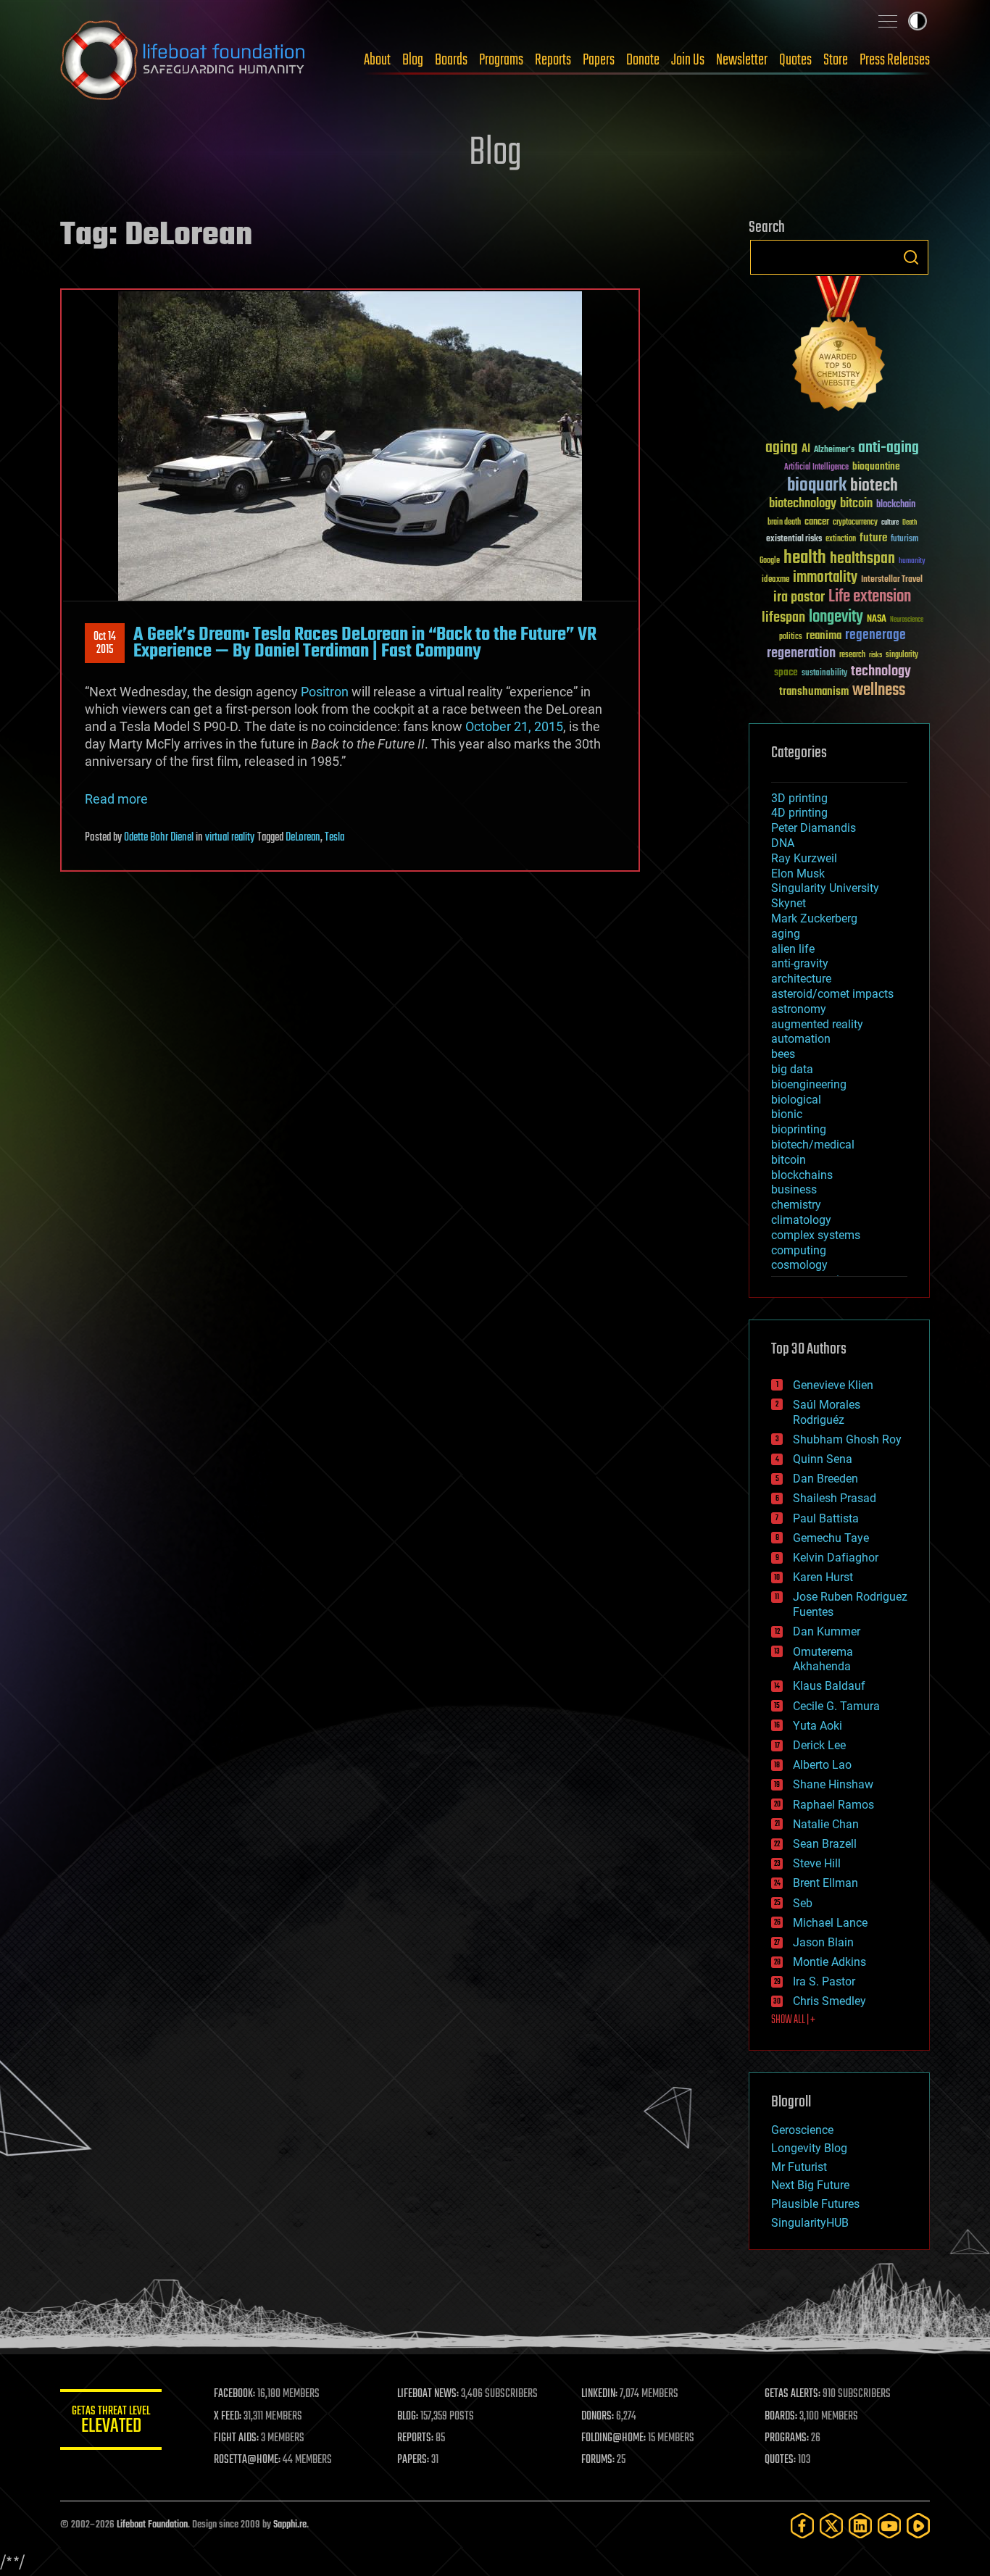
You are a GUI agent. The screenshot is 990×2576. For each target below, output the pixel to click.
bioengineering (809, 1084)
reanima (824, 636)
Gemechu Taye (831, 1538)
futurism (904, 540)
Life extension (870, 597)
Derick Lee (819, 1745)
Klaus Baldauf (829, 1686)
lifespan (783, 618)
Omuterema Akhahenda (823, 1659)
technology (881, 672)
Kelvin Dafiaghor (836, 1558)
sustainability (824, 674)
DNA (783, 843)
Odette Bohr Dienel (159, 838)
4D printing (799, 813)
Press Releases (895, 60)
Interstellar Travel (892, 580)
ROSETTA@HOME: (247, 2460)
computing (799, 1250)
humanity (912, 562)
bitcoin (856, 504)
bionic (787, 1114)
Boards (451, 60)
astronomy (799, 1009)
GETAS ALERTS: (793, 2394)
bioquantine (876, 466)
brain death (784, 523)
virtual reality (230, 838)
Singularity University (825, 888)
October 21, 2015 (514, 726)
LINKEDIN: (599, 2394)
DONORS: (598, 2417)
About (377, 60)
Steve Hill (817, 1863)
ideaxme (775, 580)
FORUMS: (598, 2460)
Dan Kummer (827, 1631)
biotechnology (803, 504)
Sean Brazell (825, 1844)
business (794, 1189)
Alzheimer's (834, 450)
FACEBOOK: (234, 2394)
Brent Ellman (825, 1883)
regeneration (801, 653)
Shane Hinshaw (833, 1784)
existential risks (794, 539)
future (873, 538)
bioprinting (799, 1129)
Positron (325, 692)
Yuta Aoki (818, 1726)
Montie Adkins (829, 1962)
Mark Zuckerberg (814, 918)
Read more (116, 799)
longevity (836, 617)
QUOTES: (780, 2460)
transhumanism (814, 692)
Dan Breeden (825, 1479)
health (805, 558)
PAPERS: (413, 2460)
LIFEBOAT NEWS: (428, 2394)
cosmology (799, 1265)
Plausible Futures (815, 2204)
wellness (879, 691)
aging (782, 448)
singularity (902, 655)
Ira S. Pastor (824, 1981)
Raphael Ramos (833, 1805)
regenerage (875, 635)
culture (890, 523)
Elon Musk (798, 874)
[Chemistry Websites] (839, 347)
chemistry (796, 1205)
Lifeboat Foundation (152, 2525)
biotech (874, 486)
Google (770, 561)
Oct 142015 (105, 643)
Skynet (789, 903)
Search (911, 257)
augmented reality (817, 1024)
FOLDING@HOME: (613, 2438)
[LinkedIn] (860, 2526)
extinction (841, 539)
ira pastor (799, 597)
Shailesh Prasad (835, 1498)
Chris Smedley (829, 2001)
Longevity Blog (809, 2148)
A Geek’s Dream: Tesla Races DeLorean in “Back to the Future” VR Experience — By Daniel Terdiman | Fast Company (365, 643)
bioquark (817, 486)
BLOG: (408, 2417)
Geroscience (802, 2130)
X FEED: (228, 2417)
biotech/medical (813, 1145)
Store (836, 60)
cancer (817, 522)
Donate (643, 60)
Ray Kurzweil (804, 858)
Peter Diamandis (814, 828)
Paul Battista (826, 1518)
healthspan (862, 559)
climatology (801, 1220)
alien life (793, 949)
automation (801, 1039)
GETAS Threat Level (111, 2422)
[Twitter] (831, 2526)
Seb (803, 1903)
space (786, 672)
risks (875, 655)
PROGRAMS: (787, 2438)
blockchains (802, 1175)
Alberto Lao (822, 1765)
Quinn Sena (823, 1459)
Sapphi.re (290, 2525)
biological (796, 1100)
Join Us (688, 60)
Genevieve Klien (833, 1385)
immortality (825, 578)
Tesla (334, 838)
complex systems (816, 1235)
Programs (501, 60)
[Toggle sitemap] (888, 21)
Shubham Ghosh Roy (847, 1439)
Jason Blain (823, 1942)
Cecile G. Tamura (836, 1706)
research (852, 655)
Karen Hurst (823, 1577)
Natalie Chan (826, 1824)
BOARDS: (781, 2417)
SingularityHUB (810, 2223)
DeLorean (303, 838)
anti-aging (889, 448)
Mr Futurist (799, 2167)
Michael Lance (830, 1923)
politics (791, 637)
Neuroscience (907, 621)
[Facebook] (802, 2526)
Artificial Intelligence (816, 468)
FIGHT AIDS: (236, 2438)
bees (783, 1054)
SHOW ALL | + (793, 2020)
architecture (801, 979)
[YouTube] (889, 2526)
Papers (599, 60)
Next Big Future (810, 2185)
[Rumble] (918, 2526)
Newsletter (742, 60)
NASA (877, 620)
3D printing (799, 798)
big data (792, 1069)
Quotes (795, 60)
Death (910, 523)
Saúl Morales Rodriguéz (827, 1412)
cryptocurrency (855, 523)
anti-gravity (800, 963)
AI (806, 450)
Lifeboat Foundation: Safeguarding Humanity (183, 60)
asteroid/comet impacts (832, 994)
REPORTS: (415, 2438)
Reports (553, 60)
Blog (413, 60)
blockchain (896, 505)
